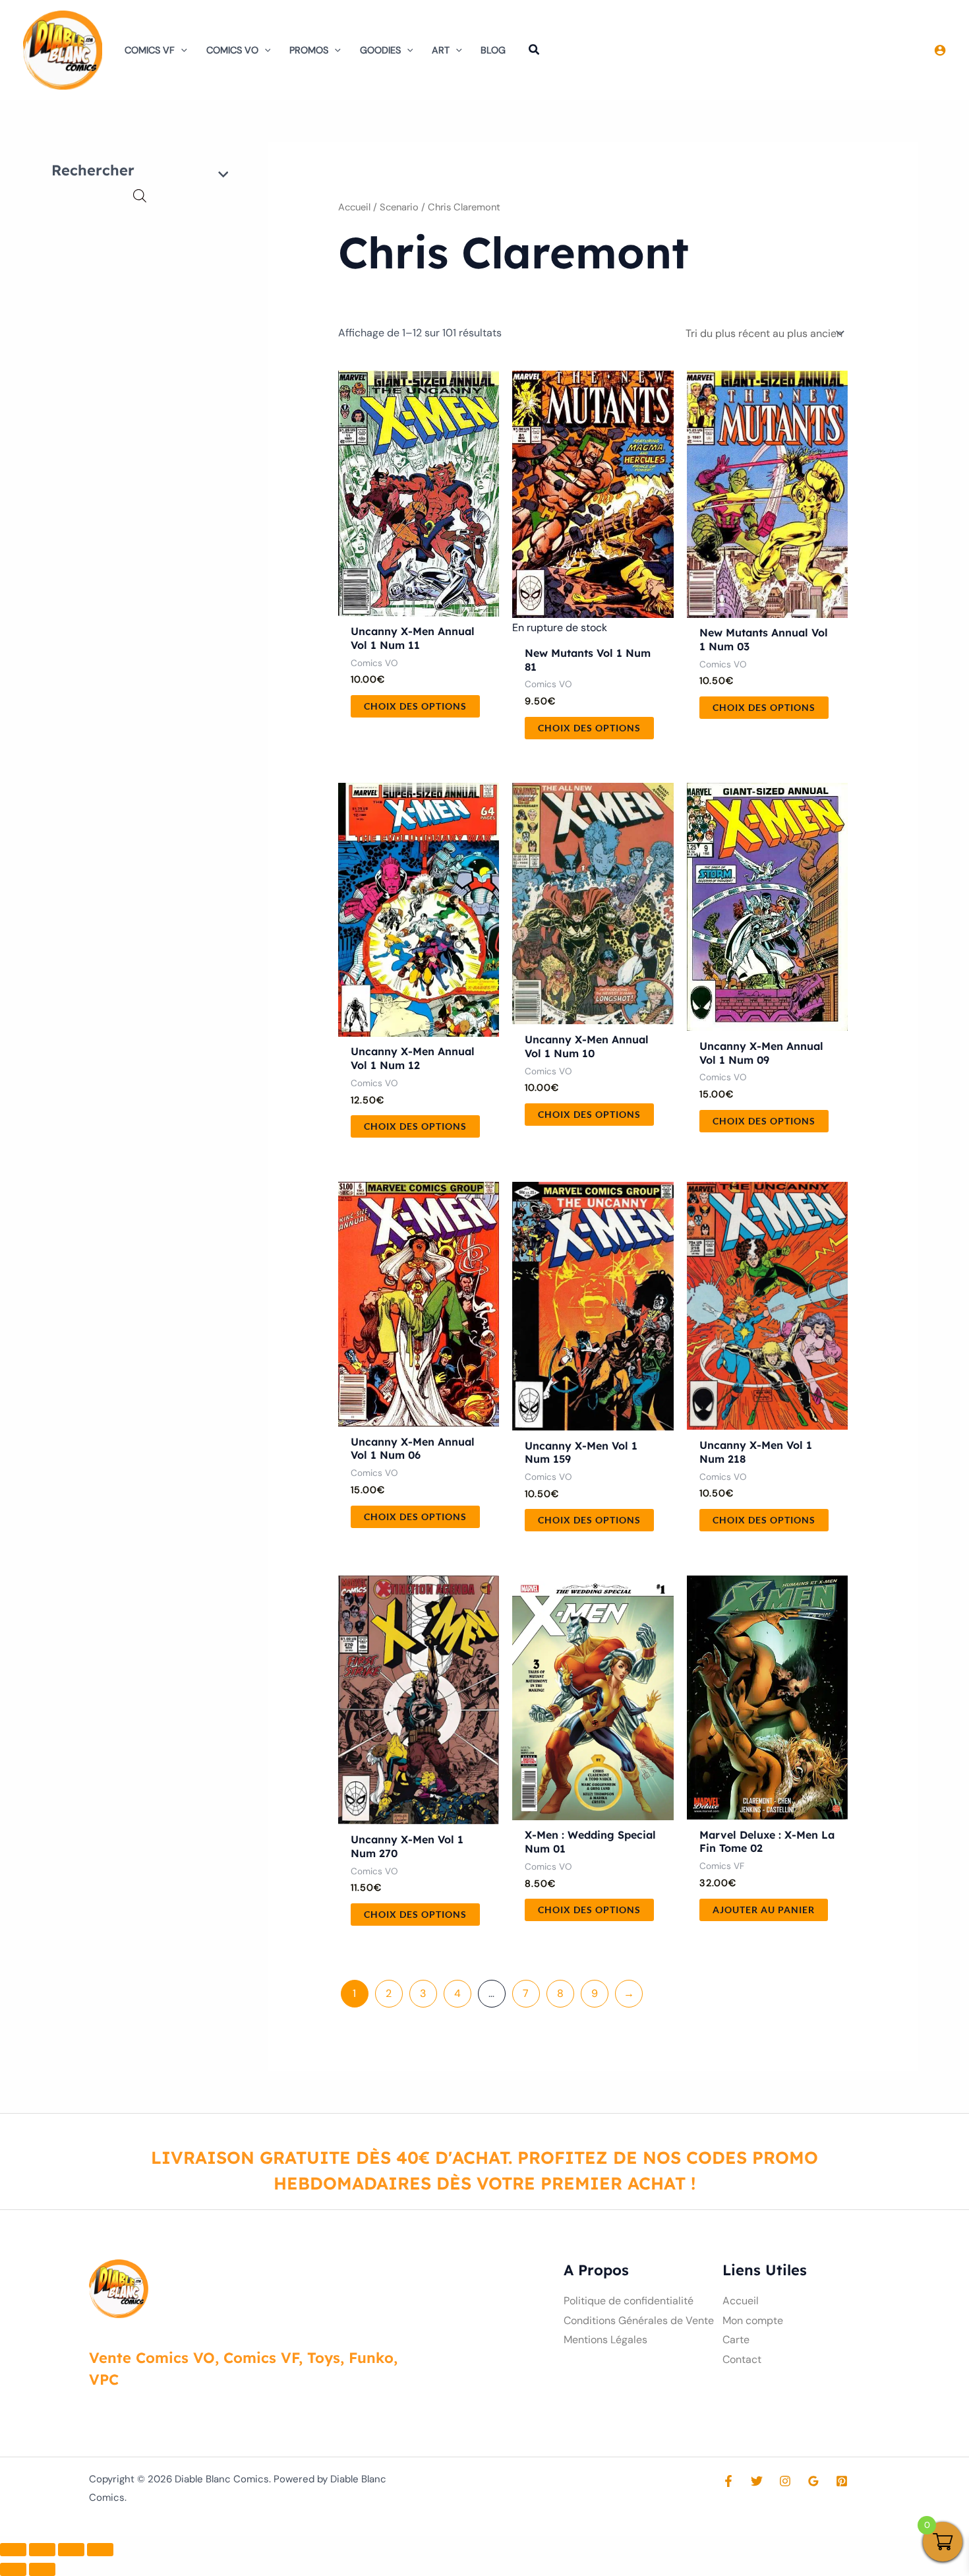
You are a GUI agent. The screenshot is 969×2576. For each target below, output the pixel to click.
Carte (736, 2340)
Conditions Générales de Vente (639, 2320)
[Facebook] (728, 2481)
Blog (493, 50)
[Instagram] (785, 2481)
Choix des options (415, 706)
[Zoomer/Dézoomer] (13, 2550)
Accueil (354, 207)
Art (441, 50)
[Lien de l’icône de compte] (940, 50)
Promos (309, 50)
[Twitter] (757, 2481)
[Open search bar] (140, 196)
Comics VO (232, 50)
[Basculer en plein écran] (42, 2550)
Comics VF (150, 50)
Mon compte (753, 2320)
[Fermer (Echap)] (100, 2550)
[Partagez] (71, 2550)
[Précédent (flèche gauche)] (13, 2569)
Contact (742, 2359)
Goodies (380, 50)
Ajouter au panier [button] (764, 1910)
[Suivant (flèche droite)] (42, 2569)
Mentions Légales (605, 2340)
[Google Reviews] (813, 2481)
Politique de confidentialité (629, 2301)
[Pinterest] (842, 2481)
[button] (181, 50)
